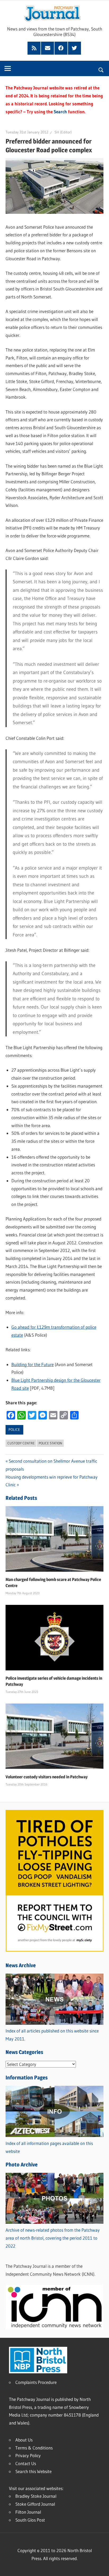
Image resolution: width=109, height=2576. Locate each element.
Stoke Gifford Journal (35, 2504)
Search (60, 112)
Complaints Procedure (36, 2382)
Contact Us (26, 2463)
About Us (24, 2440)
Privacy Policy (28, 2455)
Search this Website (33, 2471)
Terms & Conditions (34, 2448)
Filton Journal (28, 2512)
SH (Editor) (63, 132)
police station (50, 1443)
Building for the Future (33, 1364)
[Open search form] (101, 69)
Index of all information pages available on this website (49, 2147)
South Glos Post (30, 2520)
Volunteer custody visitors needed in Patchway (47, 1777)
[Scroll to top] (100, 2567)
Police (14, 1430)
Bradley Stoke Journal (36, 2496)
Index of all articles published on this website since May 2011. (52, 2035)
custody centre (21, 1443)
